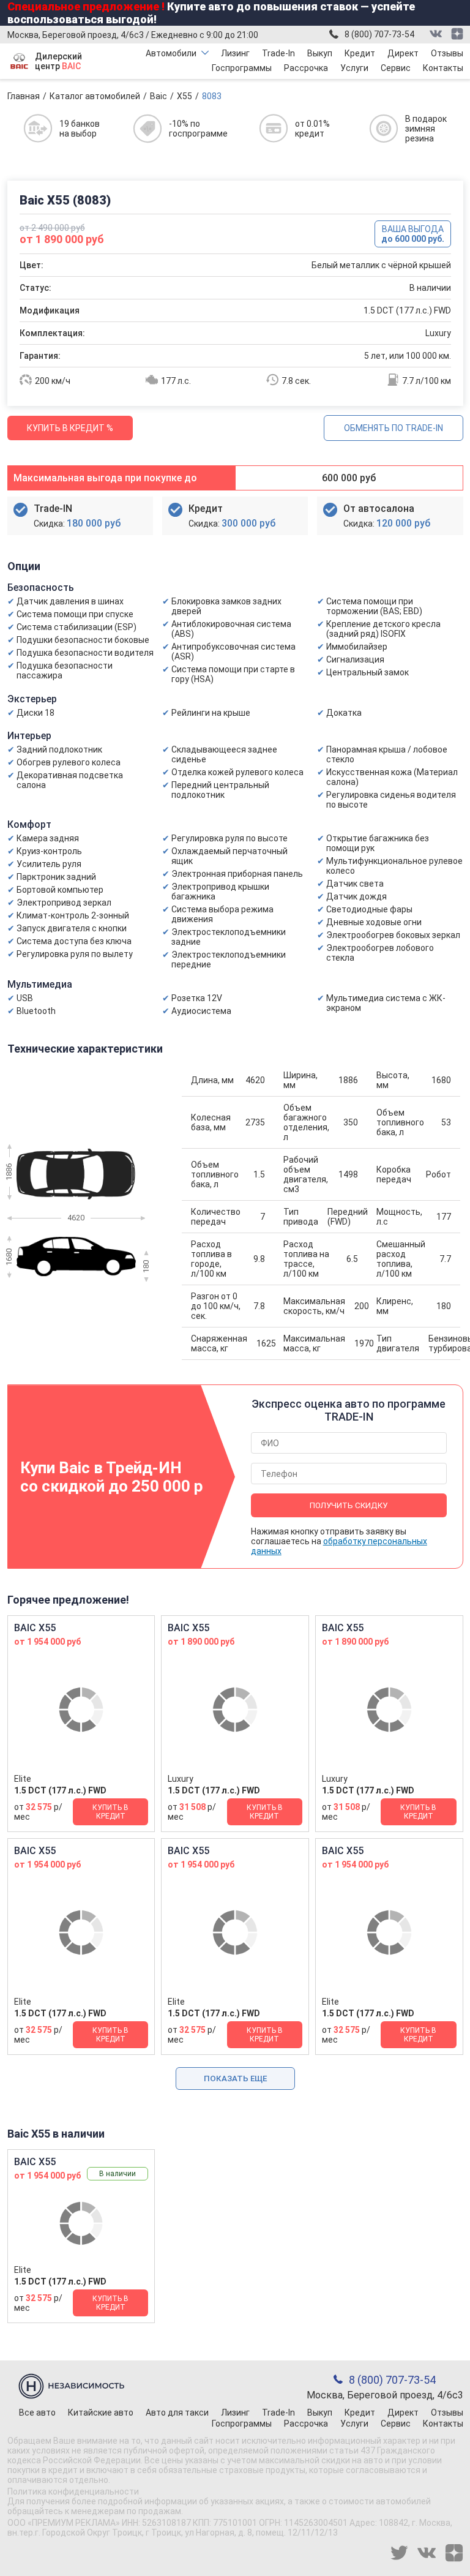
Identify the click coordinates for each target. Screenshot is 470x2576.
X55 (185, 96)
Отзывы (447, 53)
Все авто (37, 2413)
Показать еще (235, 2078)
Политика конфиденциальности (73, 2492)
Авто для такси (177, 2413)
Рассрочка (306, 68)
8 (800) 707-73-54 (379, 34)
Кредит (360, 53)
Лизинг (235, 53)
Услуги (354, 68)
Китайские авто (101, 2413)
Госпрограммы (242, 68)
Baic (159, 96)
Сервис (396, 68)
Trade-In (278, 53)
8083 (212, 96)
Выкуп (320, 53)
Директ (403, 53)
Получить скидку (349, 1505)
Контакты (443, 68)
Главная (24, 96)
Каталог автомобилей (95, 96)
